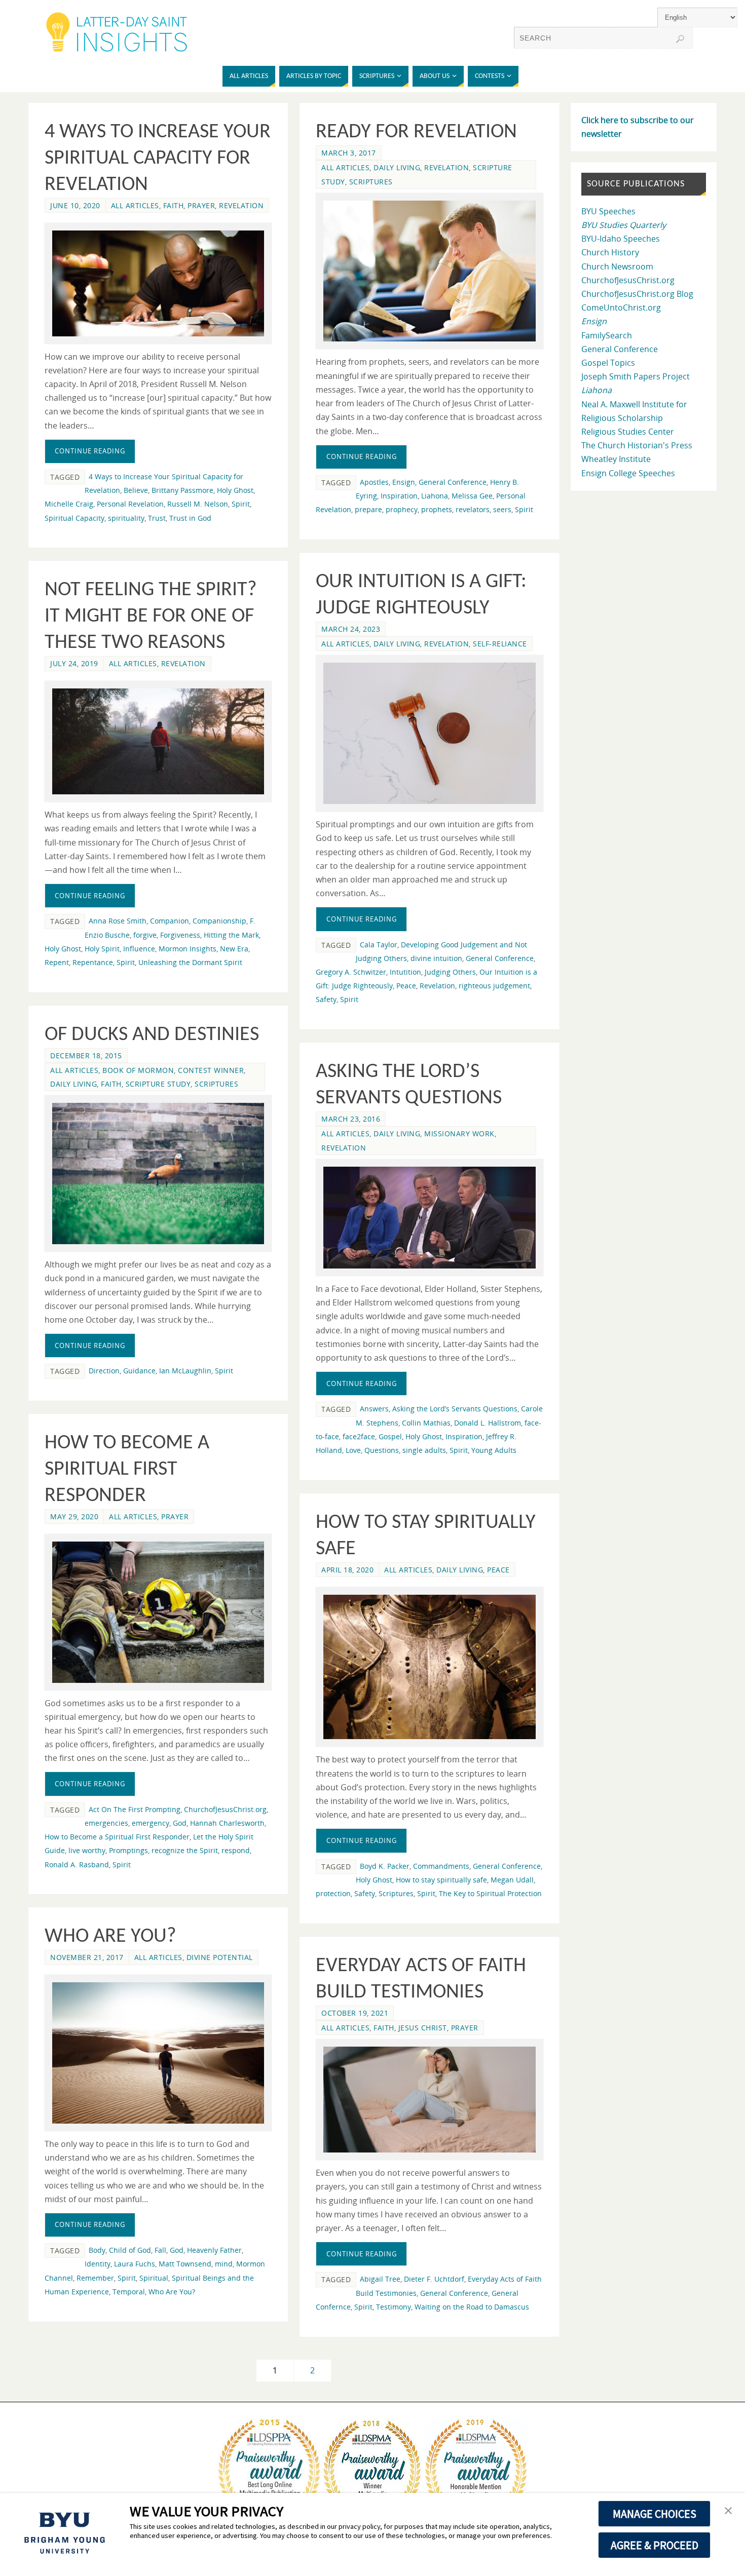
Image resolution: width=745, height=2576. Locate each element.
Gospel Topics (608, 363)
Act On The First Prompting (135, 1809)
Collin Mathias (426, 1423)
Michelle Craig (69, 504)
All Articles (135, 205)
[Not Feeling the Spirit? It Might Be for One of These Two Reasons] (158, 741)
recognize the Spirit (185, 1850)
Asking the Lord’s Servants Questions (455, 1409)
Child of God (130, 2250)
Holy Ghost (235, 490)
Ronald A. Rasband (77, 1864)
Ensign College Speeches (628, 473)
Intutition (405, 972)
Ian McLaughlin (185, 1371)
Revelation (241, 205)
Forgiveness (180, 935)
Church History (610, 252)
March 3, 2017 (349, 153)
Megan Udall (512, 1880)
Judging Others (450, 972)
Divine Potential (220, 1957)
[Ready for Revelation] (429, 271)
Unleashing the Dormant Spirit (190, 962)
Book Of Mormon (138, 1070)
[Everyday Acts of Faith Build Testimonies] (429, 2100)
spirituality (126, 518)
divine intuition (436, 958)
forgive (145, 935)
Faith (174, 205)
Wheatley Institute (616, 459)
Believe (136, 490)
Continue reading (90, 451)
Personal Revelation (130, 504)
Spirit (241, 504)
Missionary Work (459, 1133)
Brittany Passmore (182, 490)
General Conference (453, 482)
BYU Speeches (608, 211)
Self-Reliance (500, 644)
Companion (170, 921)
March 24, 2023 (351, 629)
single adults (424, 1450)
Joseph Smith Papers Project (636, 376)
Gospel (390, 1436)
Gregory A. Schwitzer (351, 972)
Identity (98, 2264)
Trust (157, 518)
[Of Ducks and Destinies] (158, 1174)
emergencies (106, 1823)
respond (236, 1850)
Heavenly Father (214, 2250)
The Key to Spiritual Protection (490, 1893)
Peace (406, 986)
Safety (326, 999)
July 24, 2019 (74, 663)
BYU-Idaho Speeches (621, 239)
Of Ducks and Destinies (152, 1035)
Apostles (374, 482)
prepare (368, 509)
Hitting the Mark (231, 935)
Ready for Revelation (416, 132)
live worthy (87, 1850)
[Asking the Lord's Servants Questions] (429, 1218)
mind (224, 2264)
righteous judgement (494, 986)
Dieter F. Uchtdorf (434, 2279)
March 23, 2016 (351, 1119)
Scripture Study (158, 1084)
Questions (382, 1450)
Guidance (139, 1371)
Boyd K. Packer (385, 1866)
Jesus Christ (423, 2028)
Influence (139, 949)
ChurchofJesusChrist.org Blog (637, 294)
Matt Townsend (185, 2264)
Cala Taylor (379, 945)
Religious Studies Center (628, 432)
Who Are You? (110, 1937)
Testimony (394, 2307)
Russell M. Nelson (198, 504)
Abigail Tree (380, 2279)
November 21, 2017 (87, 1957)
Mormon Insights (188, 949)
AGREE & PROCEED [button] (655, 2545)
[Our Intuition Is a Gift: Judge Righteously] (429, 733)
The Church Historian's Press (637, 445)
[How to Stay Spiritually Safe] (429, 1667)
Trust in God (190, 518)
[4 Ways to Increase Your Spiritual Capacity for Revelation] (158, 283)
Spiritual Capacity (74, 518)
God (180, 1823)
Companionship (219, 921)
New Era (234, 949)
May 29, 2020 (74, 1516)
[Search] (680, 39)
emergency (151, 1823)
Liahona (435, 496)
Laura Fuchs (135, 2264)
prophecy (402, 509)
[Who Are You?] (158, 2053)
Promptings (128, 1850)
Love (353, 1450)
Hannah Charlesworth (227, 1823)
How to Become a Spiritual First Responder (127, 1470)
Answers (374, 1409)
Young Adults (494, 1450)
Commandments (441, 1866)
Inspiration (399, 496)
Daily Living (397, 167)
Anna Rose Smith (118, 921)
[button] (728, 2511)
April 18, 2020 (347, 1570)
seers (502, 509)
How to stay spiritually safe (441, 1880)
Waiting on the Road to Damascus (472, 2307)
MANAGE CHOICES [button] (655, 2514)
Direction (104, 1371)
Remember (95, 2278)
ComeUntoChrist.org (621, 307)
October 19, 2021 (355, 2013)
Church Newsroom (617, 266)
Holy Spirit (102, 949)
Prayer (201, 205)
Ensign (404, 482)
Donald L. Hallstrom (488, 1423)
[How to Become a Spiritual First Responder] (158, 1612)
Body (97, 2250)
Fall (160, 2250)
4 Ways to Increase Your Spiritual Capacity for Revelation (158, 159)
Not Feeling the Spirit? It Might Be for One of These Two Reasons (151, 617)
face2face (359, 1436)
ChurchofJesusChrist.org (225, 1809)
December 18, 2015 (86, 1055)
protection (333, 1893)
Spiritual (154, 2278)
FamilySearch (607, 335)
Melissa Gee (472, 496)
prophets (437, 509)
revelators (473, 509)
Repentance (93, 962)
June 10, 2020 (75, 205)
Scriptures (371, 182)
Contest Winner (211, 1070)
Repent (57, 962)
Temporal (129, 2292)
